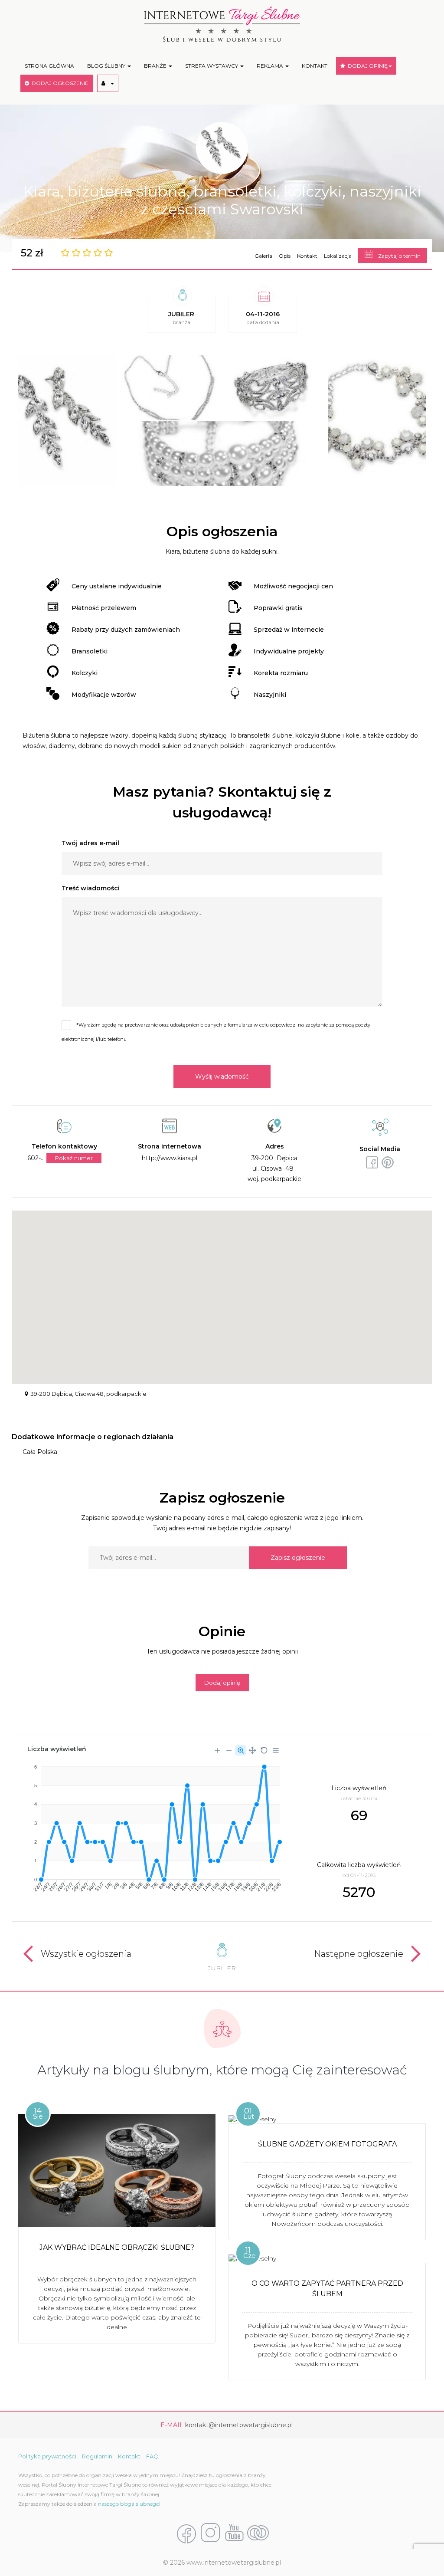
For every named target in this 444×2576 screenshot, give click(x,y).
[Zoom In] (217, 1750)
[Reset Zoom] (264, 1750)
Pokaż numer (74, 1158)
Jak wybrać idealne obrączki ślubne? (117, 2247)
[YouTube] (234, 2533)
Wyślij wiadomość (222, 1076)
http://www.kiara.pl (170, 1158)
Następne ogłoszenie (359, 1954)
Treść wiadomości (91, 888)
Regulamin (97, 2456)
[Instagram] (210, 2533)
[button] (108, 83)
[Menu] (276, 1750)
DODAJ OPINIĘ (366, 66)
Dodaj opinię (222, 1683)
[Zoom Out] (229, 1750)
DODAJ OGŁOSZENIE (59, 83)
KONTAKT (315, 66)
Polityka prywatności (47, 2456)
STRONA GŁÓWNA (49, 66)
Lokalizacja (338, 256)
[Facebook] (186, 2533)
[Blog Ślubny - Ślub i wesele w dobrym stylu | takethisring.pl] (258, 2533)
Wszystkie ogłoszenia (86, 1954)
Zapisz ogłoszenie (298, 1558)
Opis (285, 256)
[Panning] (252, 1750)
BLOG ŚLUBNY (107, 66)
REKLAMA (271, 66)
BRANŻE (156, 66)
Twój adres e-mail (90, 843)
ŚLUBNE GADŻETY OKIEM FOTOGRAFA (327, 2144)
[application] (153, 1825)
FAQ (152, 2456)
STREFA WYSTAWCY (212, 66)
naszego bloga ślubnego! (129, 2504)
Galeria (263, 256)
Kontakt (307, 256)
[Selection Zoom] (241, 1750)
